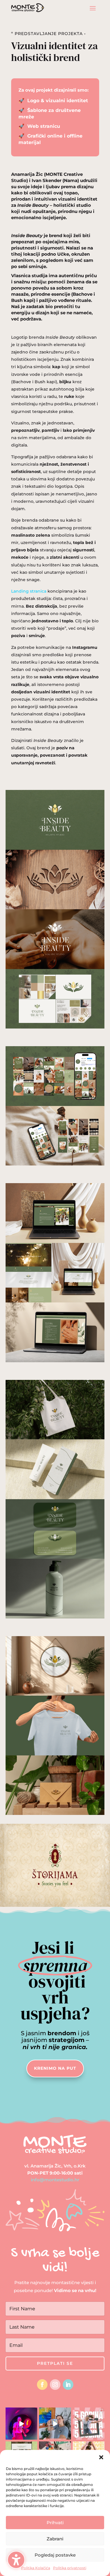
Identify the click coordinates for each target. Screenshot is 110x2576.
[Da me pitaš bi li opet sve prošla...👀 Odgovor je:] (55, 2424)
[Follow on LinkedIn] (68, 2385)
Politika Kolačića (36, 2568)
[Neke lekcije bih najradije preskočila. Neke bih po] (22, 2424)
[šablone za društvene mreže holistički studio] (55, 1165)
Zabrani (55, 2539)
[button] (16, 2560)
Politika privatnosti (70, 2568)
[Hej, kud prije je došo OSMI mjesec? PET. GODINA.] (89, 2424)
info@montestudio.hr (55, 2180)
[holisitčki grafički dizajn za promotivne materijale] (55, 1618)
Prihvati (55, 2523)
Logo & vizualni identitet (58, 101)
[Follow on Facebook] (42, 2385)
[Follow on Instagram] (55, 2385)
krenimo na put (55, 2068)
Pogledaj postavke (55, 2555)
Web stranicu (44, 126)
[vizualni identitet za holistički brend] (55, 1029)
